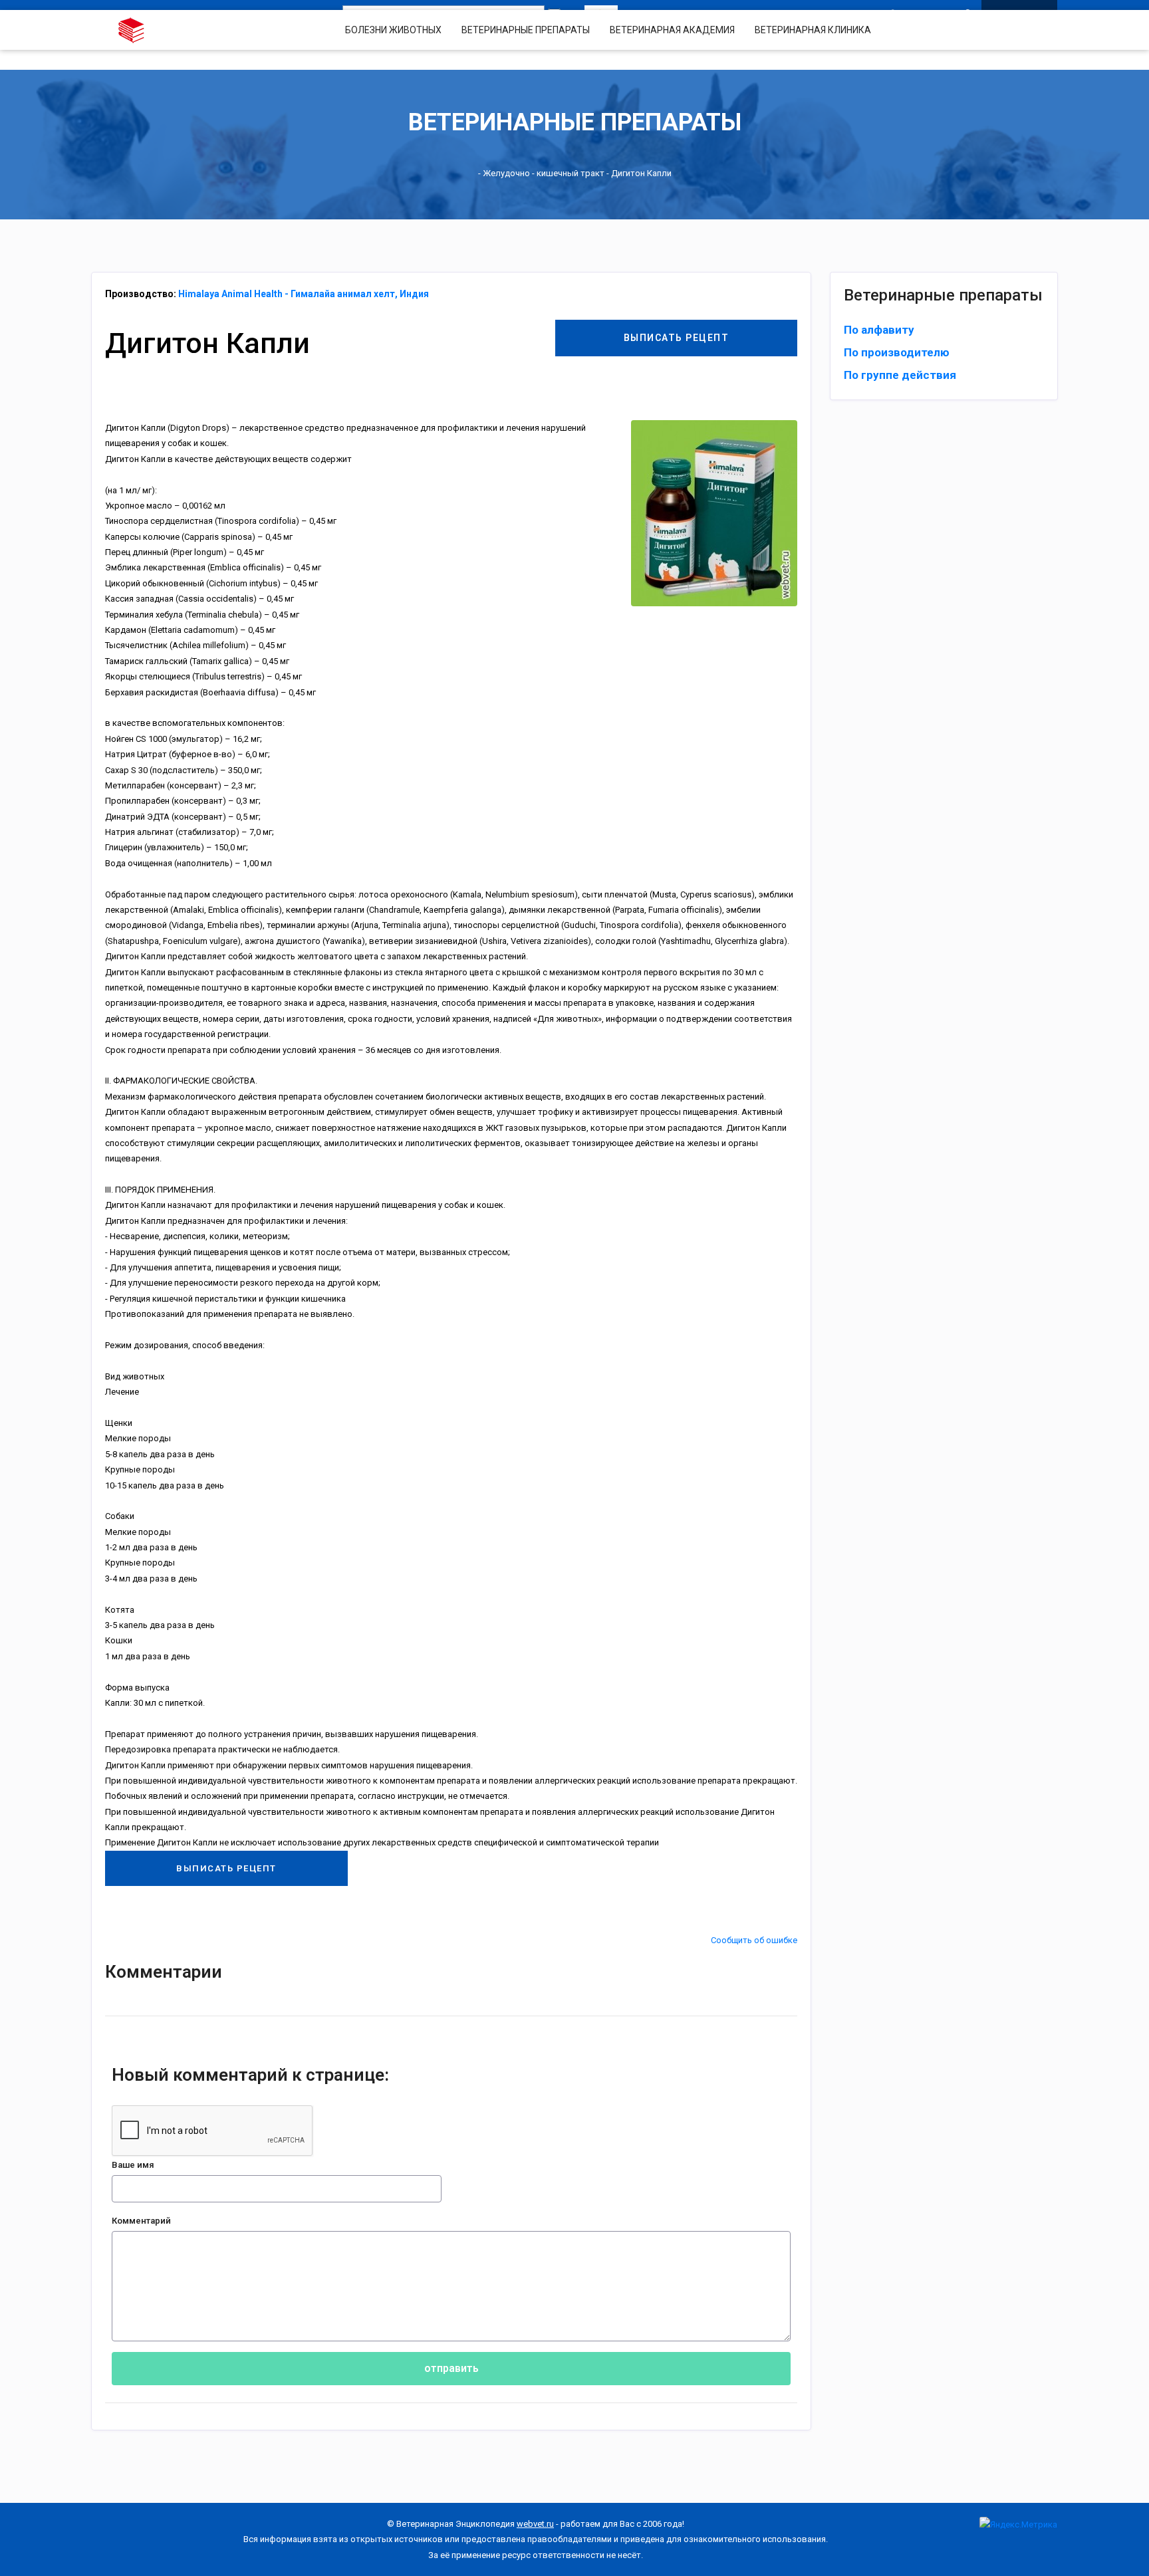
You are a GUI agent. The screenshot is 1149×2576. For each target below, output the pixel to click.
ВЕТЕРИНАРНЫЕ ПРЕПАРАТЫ (526, 30)
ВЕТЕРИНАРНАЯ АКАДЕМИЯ (672, 30)
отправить (451, 2368)
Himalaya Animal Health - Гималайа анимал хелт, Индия (304, 294)
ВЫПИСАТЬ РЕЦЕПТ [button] (677, 338)
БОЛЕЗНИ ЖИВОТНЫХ (393, 30)
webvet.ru (535, 2524)
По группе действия (900, 375)
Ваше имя (133, 2165)
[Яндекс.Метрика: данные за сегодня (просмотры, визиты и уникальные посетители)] (1018, 2524)
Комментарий (141, 2221)
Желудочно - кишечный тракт (544, 173)
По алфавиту (879, 330)
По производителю (897, 352)
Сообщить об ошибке (754, 1940)
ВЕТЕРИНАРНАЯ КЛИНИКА (813, 30)
